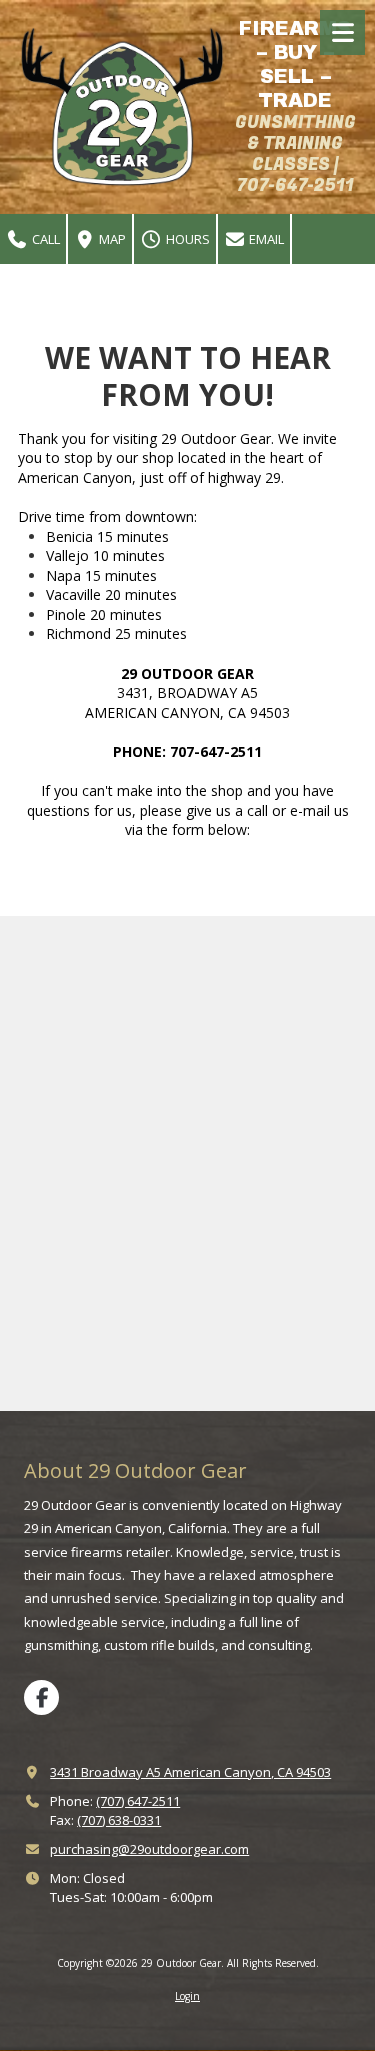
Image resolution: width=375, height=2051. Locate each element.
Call (44, 239)
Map (111, 239)
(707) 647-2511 (138, 1801)
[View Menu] (342, 32)
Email (265, 239)
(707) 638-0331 (119, 1820)
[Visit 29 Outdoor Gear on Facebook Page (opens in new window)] (41, 1697)
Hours (186, 239)
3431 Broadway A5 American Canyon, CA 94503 (190, 1772)
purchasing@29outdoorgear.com (149, 1849)
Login (187, 1996)
